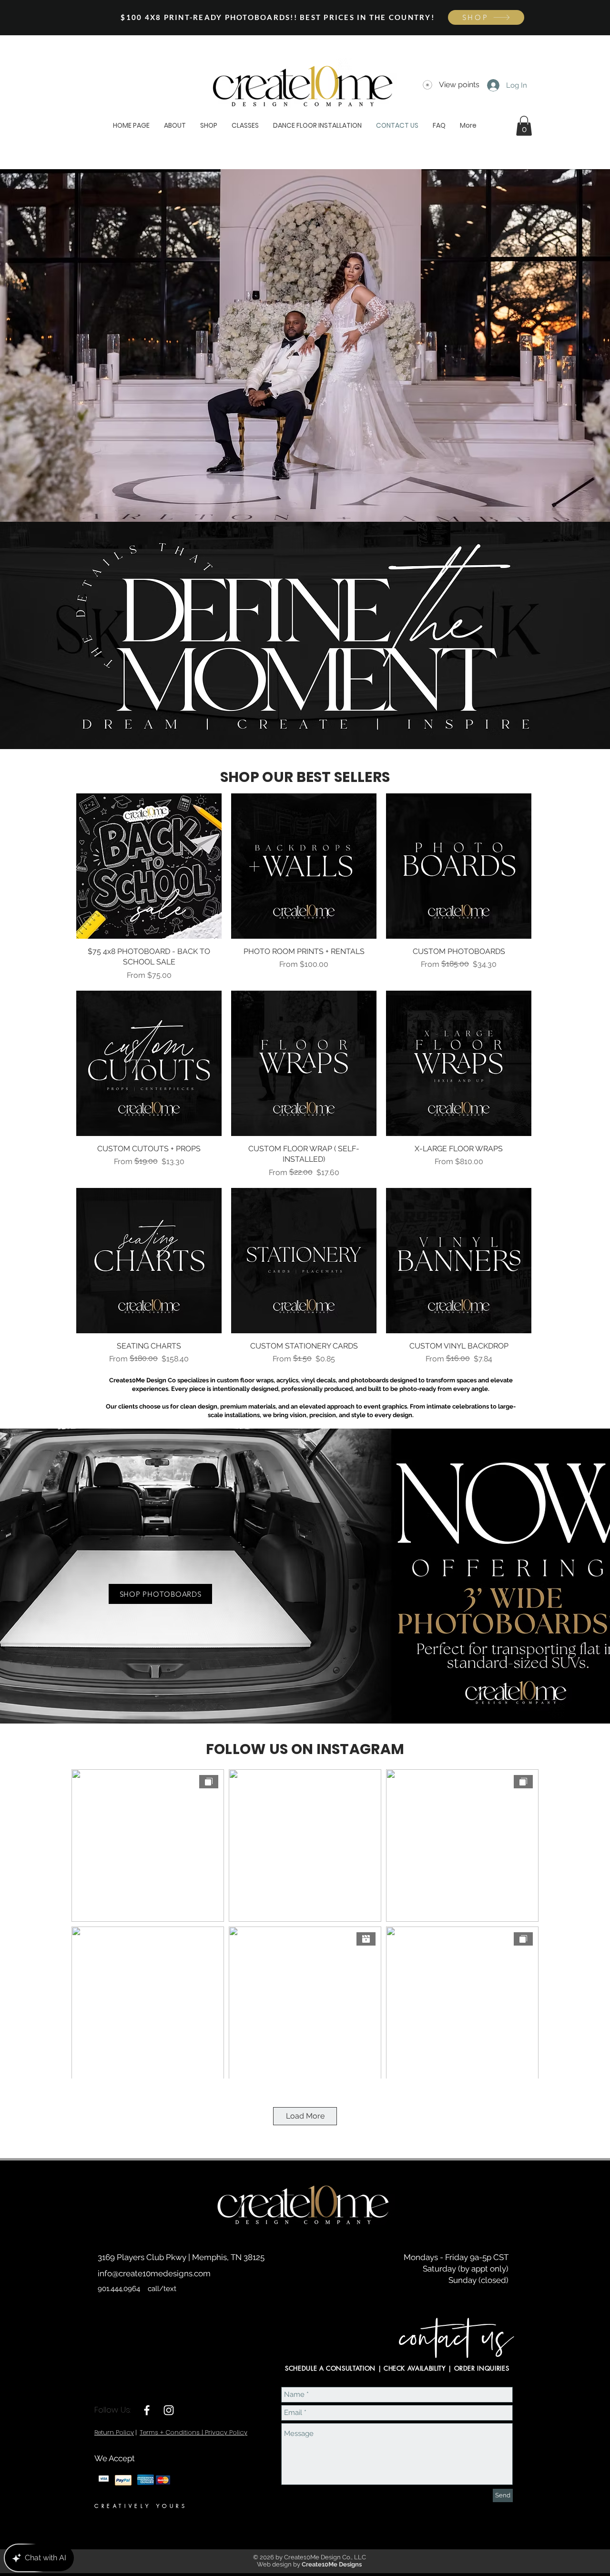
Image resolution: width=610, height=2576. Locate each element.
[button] (524, 126)
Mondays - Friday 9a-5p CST (456, 2257)
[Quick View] (149, 866)
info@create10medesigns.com (154, 2273)
